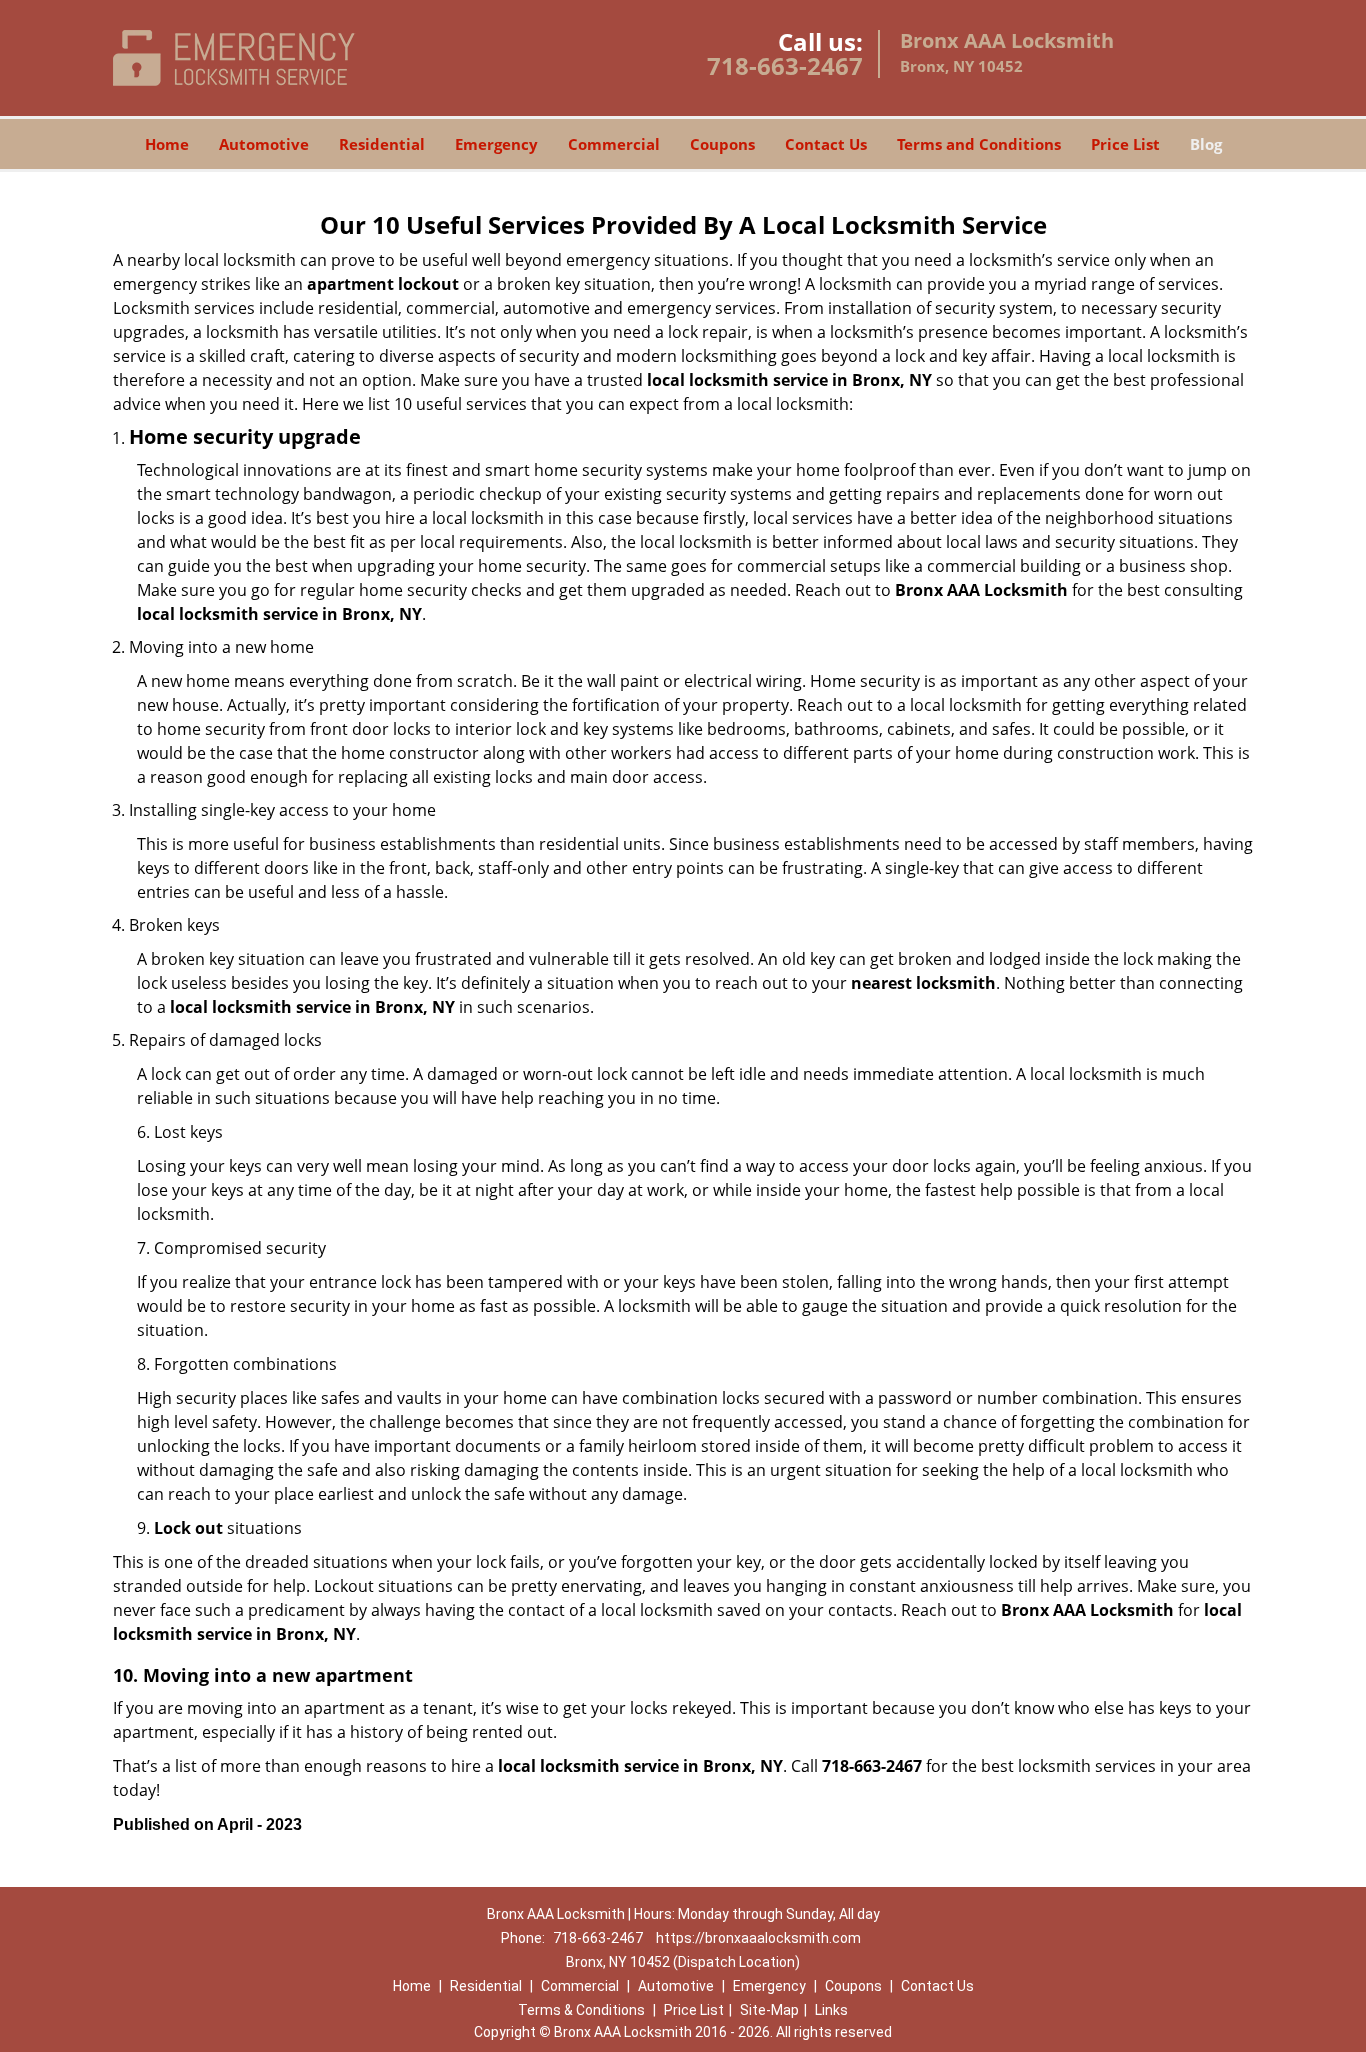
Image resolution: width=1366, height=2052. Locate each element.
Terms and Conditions (979, 144)
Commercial (614, 144)
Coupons (722, 144)
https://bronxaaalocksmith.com (758, 1938)
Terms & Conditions (581, 2010)
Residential (382, 144)
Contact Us (826, 144)
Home (167, 144)
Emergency (496, 144)
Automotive (264, 144)
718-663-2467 (785, 65)
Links (831, 2010)
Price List (1125, 144)
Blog (1206, 144)
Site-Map (769, 2010)
